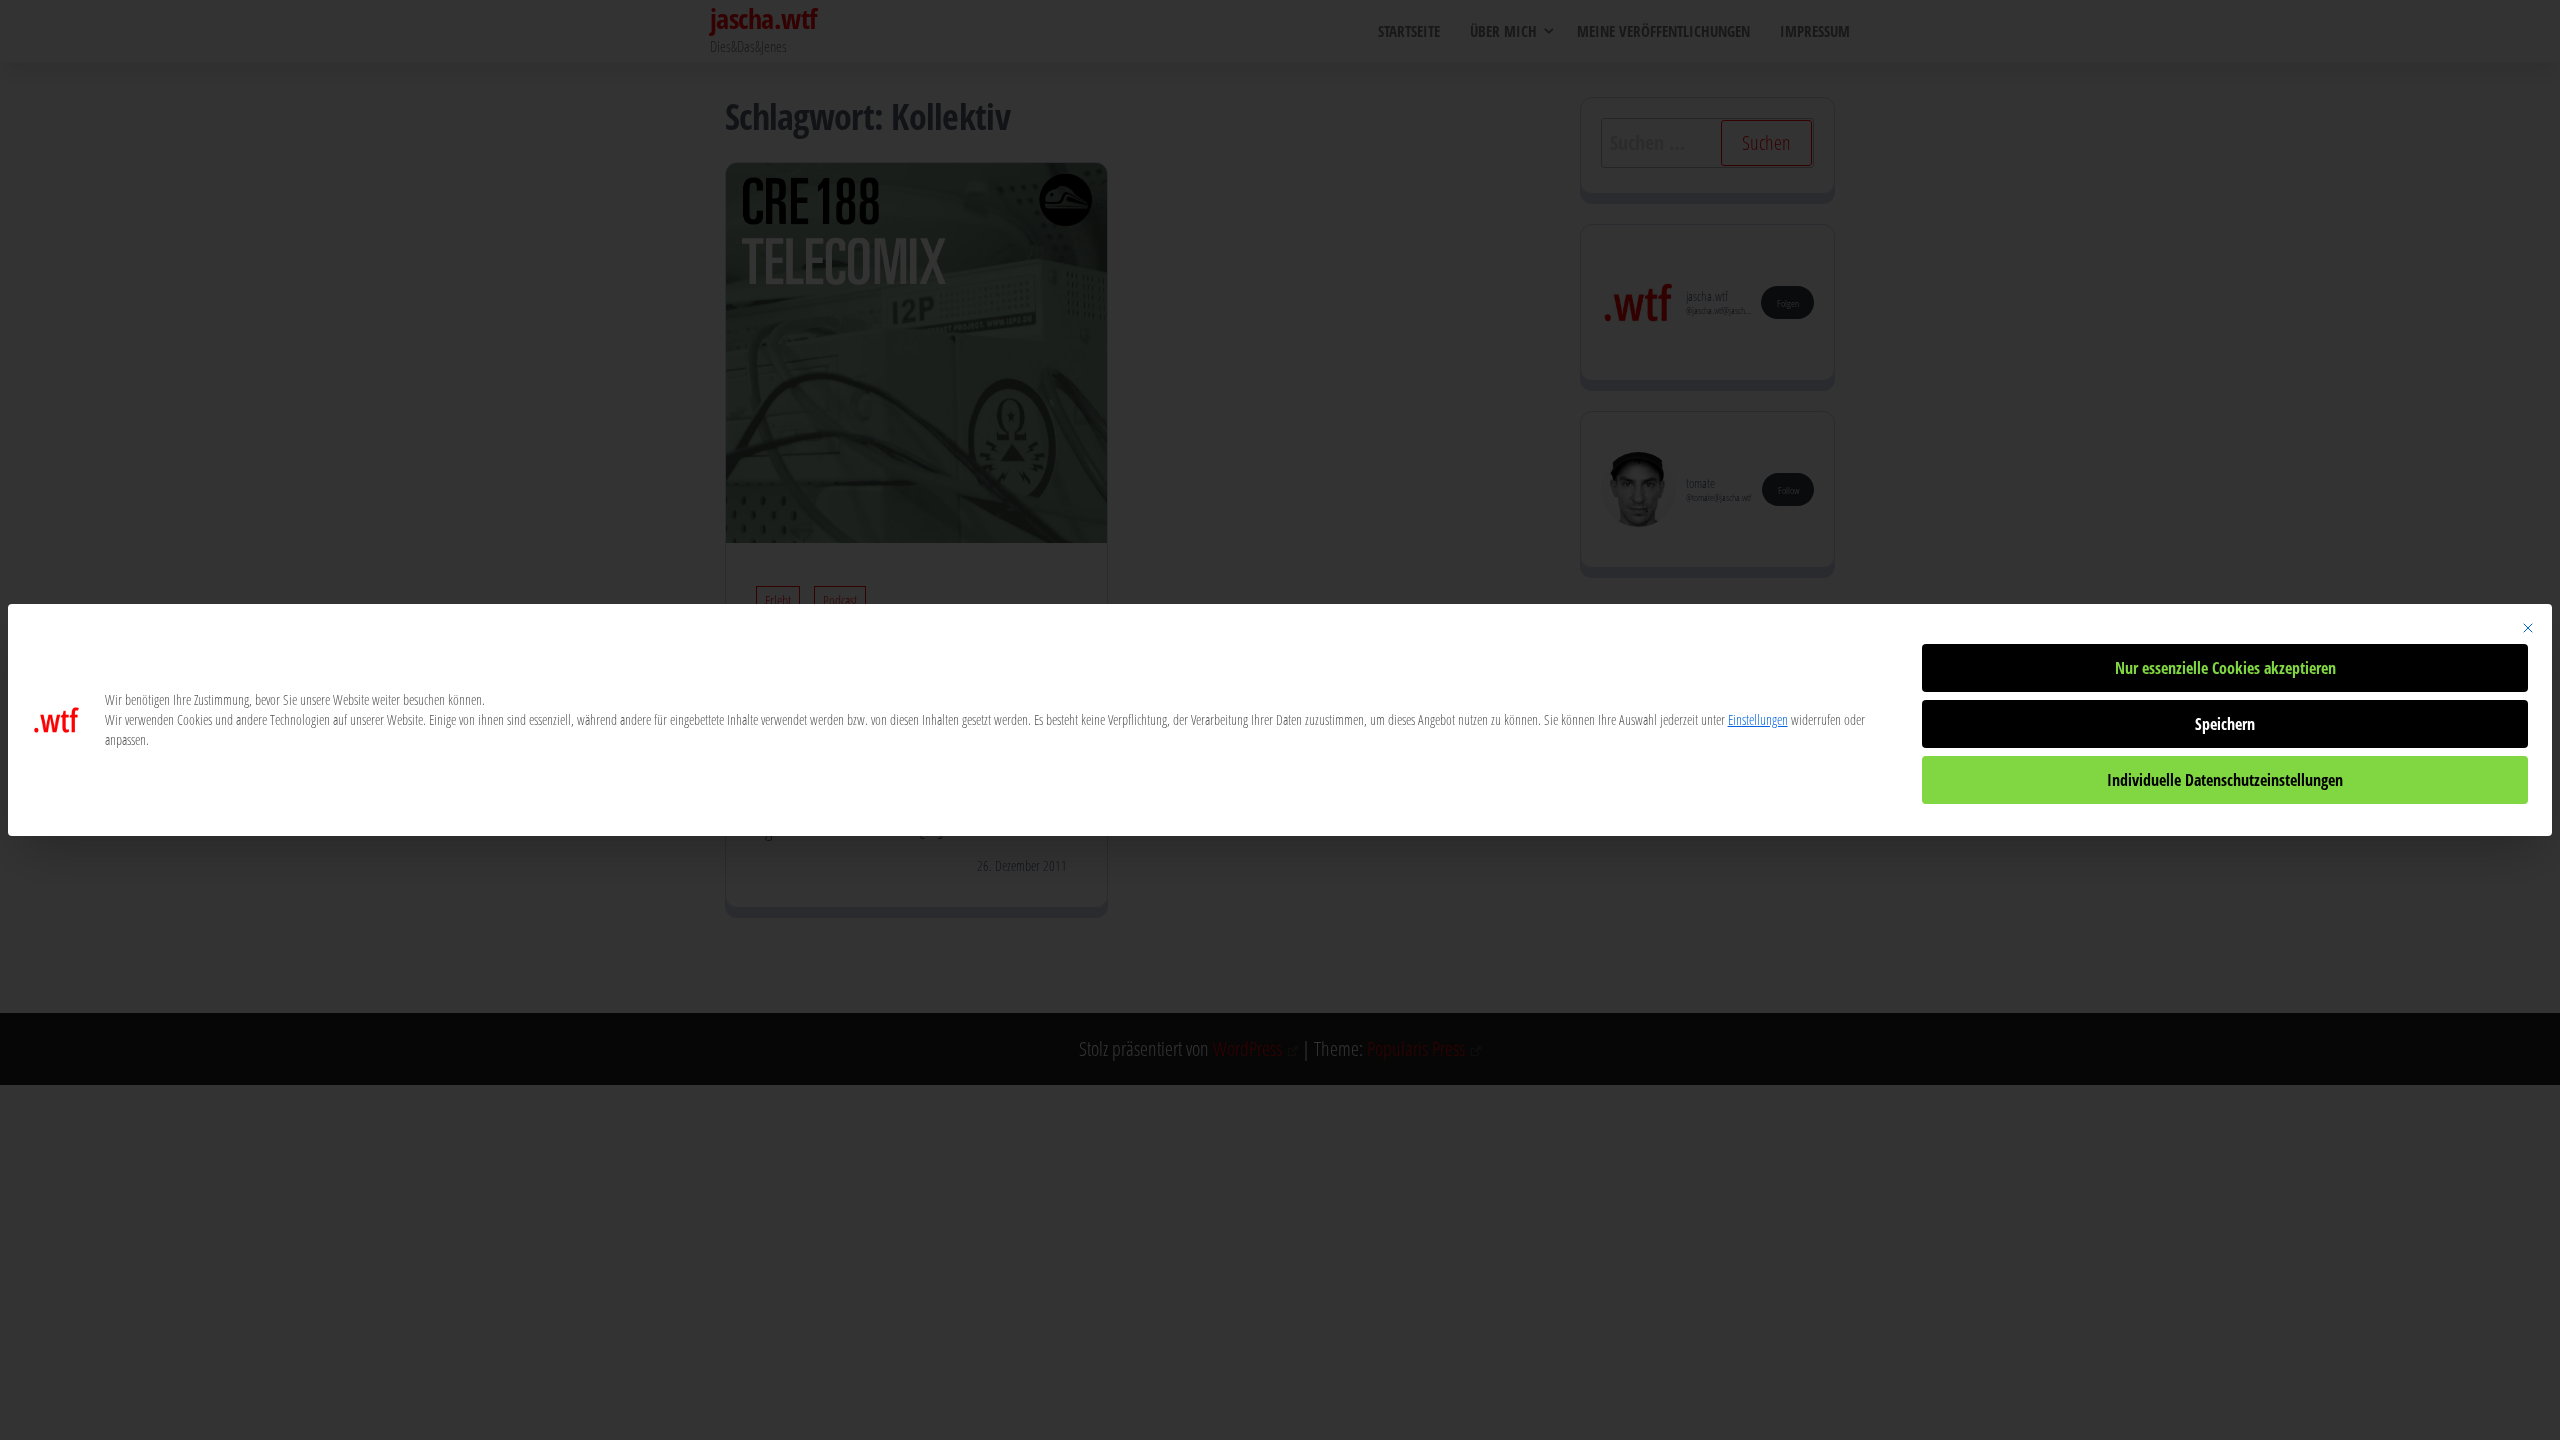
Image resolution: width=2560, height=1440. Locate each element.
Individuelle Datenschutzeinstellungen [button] (2225, 780)
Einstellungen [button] (1758, 719)
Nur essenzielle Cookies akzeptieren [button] (2225, 668)
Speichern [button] (2225, 724)
